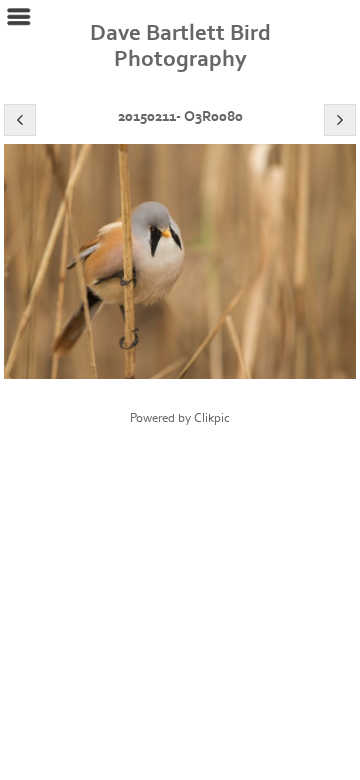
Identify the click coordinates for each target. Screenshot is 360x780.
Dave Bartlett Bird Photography (180, 46)
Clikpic (212, 418)
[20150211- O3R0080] (180, 261)
